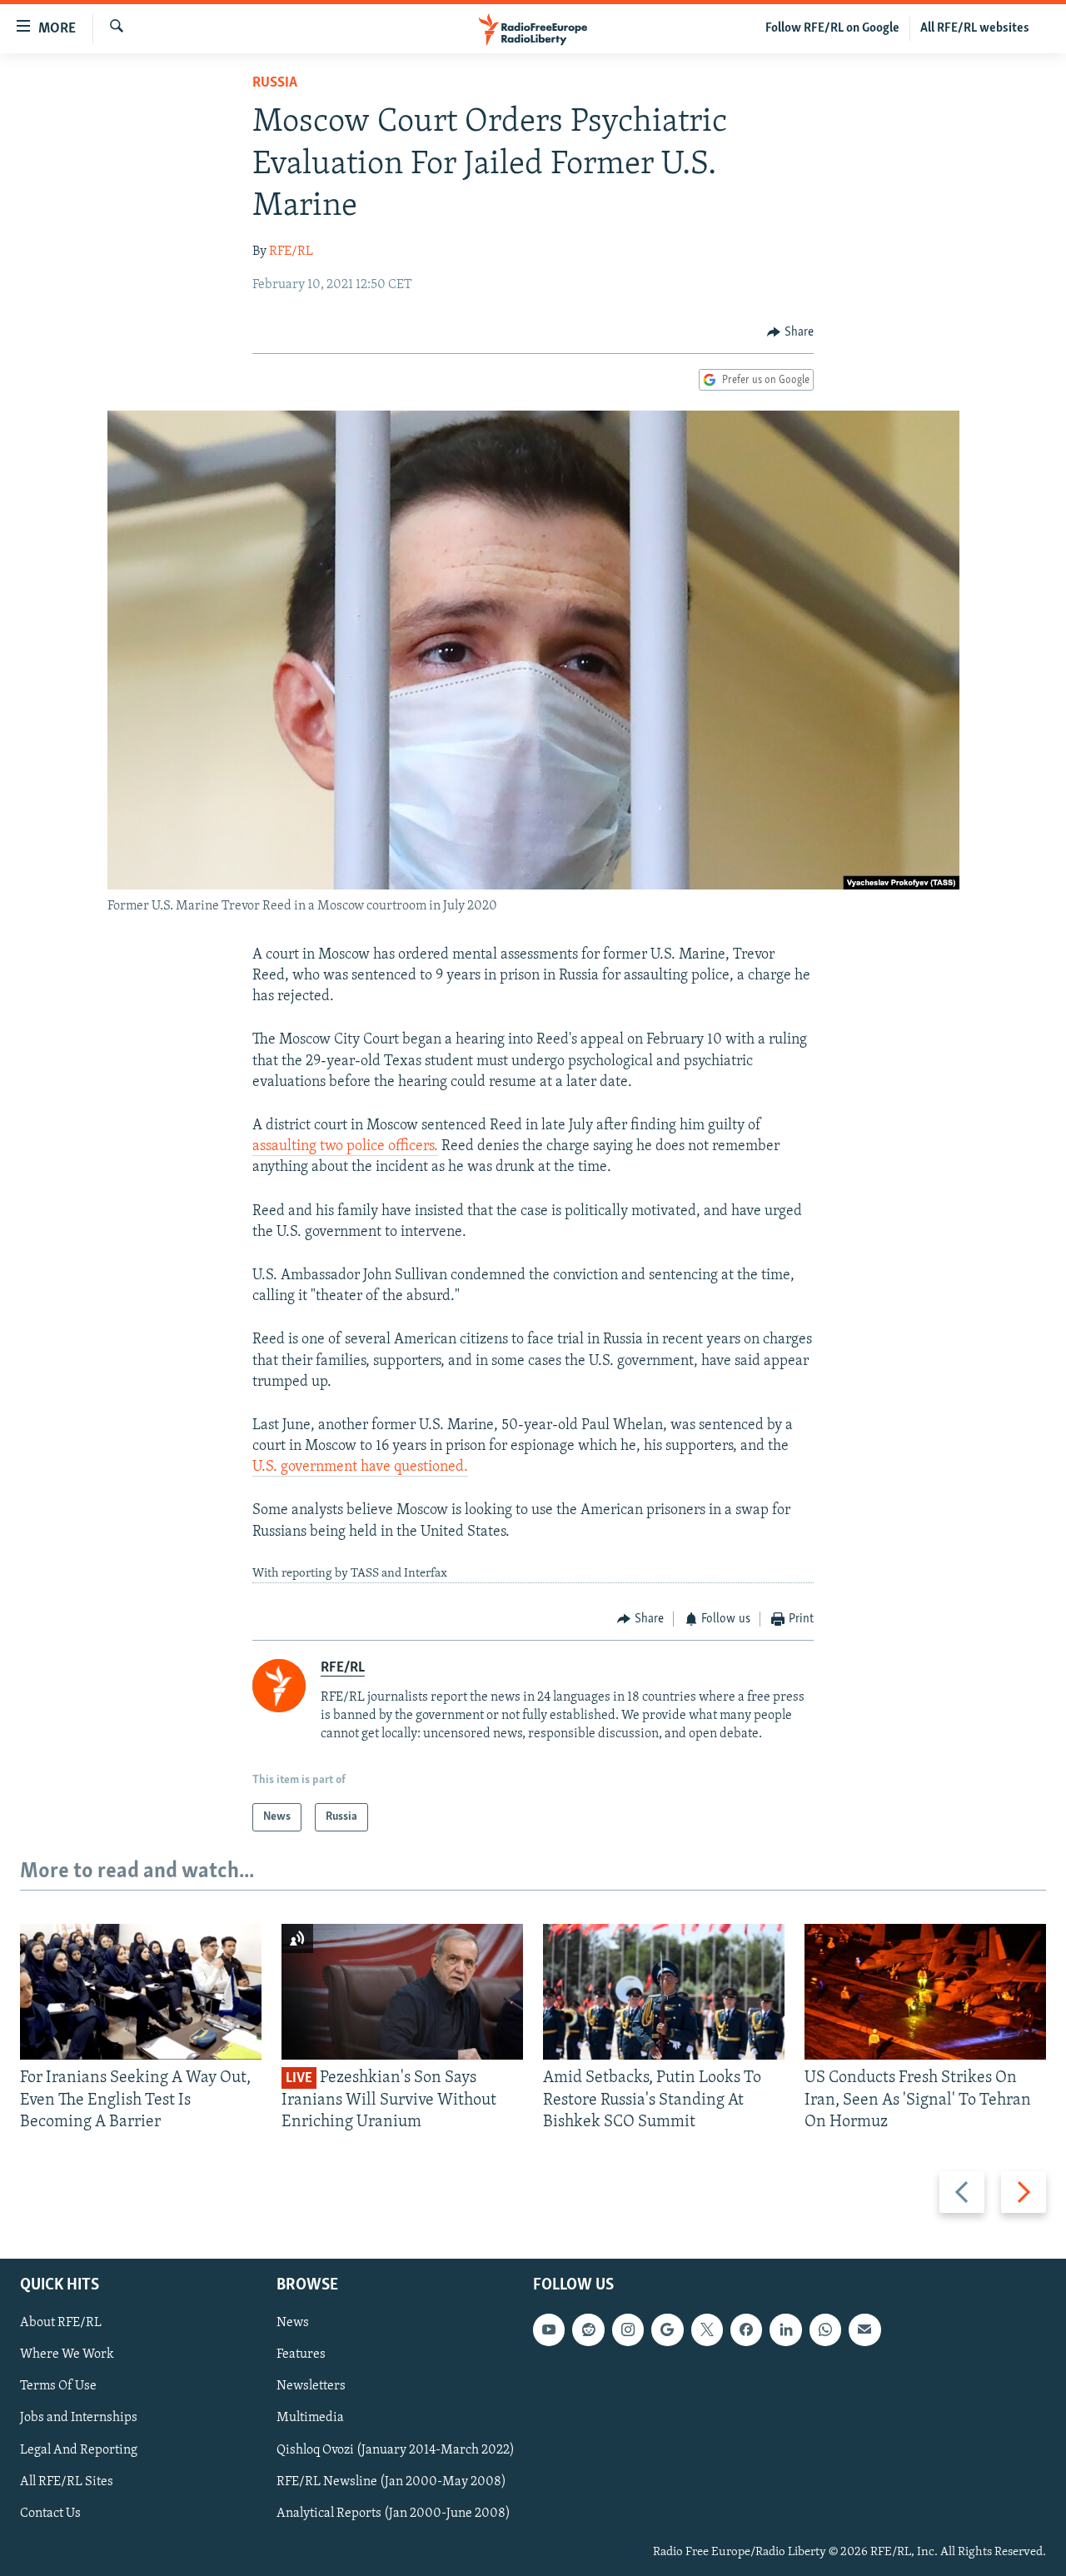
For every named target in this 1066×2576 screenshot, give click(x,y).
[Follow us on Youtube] (549, 2330)
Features (301, 2355)
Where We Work (67, 2355)
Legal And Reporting (79, 2450)
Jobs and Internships (79, 2419)
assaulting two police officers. (345, 1147)
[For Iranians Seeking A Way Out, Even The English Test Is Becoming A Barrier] (141, 1992)
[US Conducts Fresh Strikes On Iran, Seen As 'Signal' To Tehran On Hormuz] (925, 1992)
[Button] (790, 332)
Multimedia (310, 2419)
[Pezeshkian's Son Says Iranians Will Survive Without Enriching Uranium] (402, 1992)
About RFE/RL (61, 2324)
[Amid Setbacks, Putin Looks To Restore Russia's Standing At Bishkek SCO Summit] (664, 1992)
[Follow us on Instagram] (628, 2330)
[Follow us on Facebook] (746, 2330)
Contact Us (50, 2514)
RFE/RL (291, 252)
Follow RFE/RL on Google (832, 28)
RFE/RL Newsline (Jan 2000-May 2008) (391, 2482)
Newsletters (311, 2387)
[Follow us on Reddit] (588, 2330)
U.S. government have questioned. (360, 1467)
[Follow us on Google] (667, 2330)
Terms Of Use (58, 2387)
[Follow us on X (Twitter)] (707, 2330)
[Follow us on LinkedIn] (785, 2330)
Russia (275, 83)
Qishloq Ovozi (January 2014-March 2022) (396, 2450)
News (293, 2324)
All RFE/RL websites (975, 28)
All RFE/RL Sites (67, 2482)
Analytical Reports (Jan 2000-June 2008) (394, 2514)
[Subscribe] (864, 2330)
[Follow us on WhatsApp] (825, 2330)
